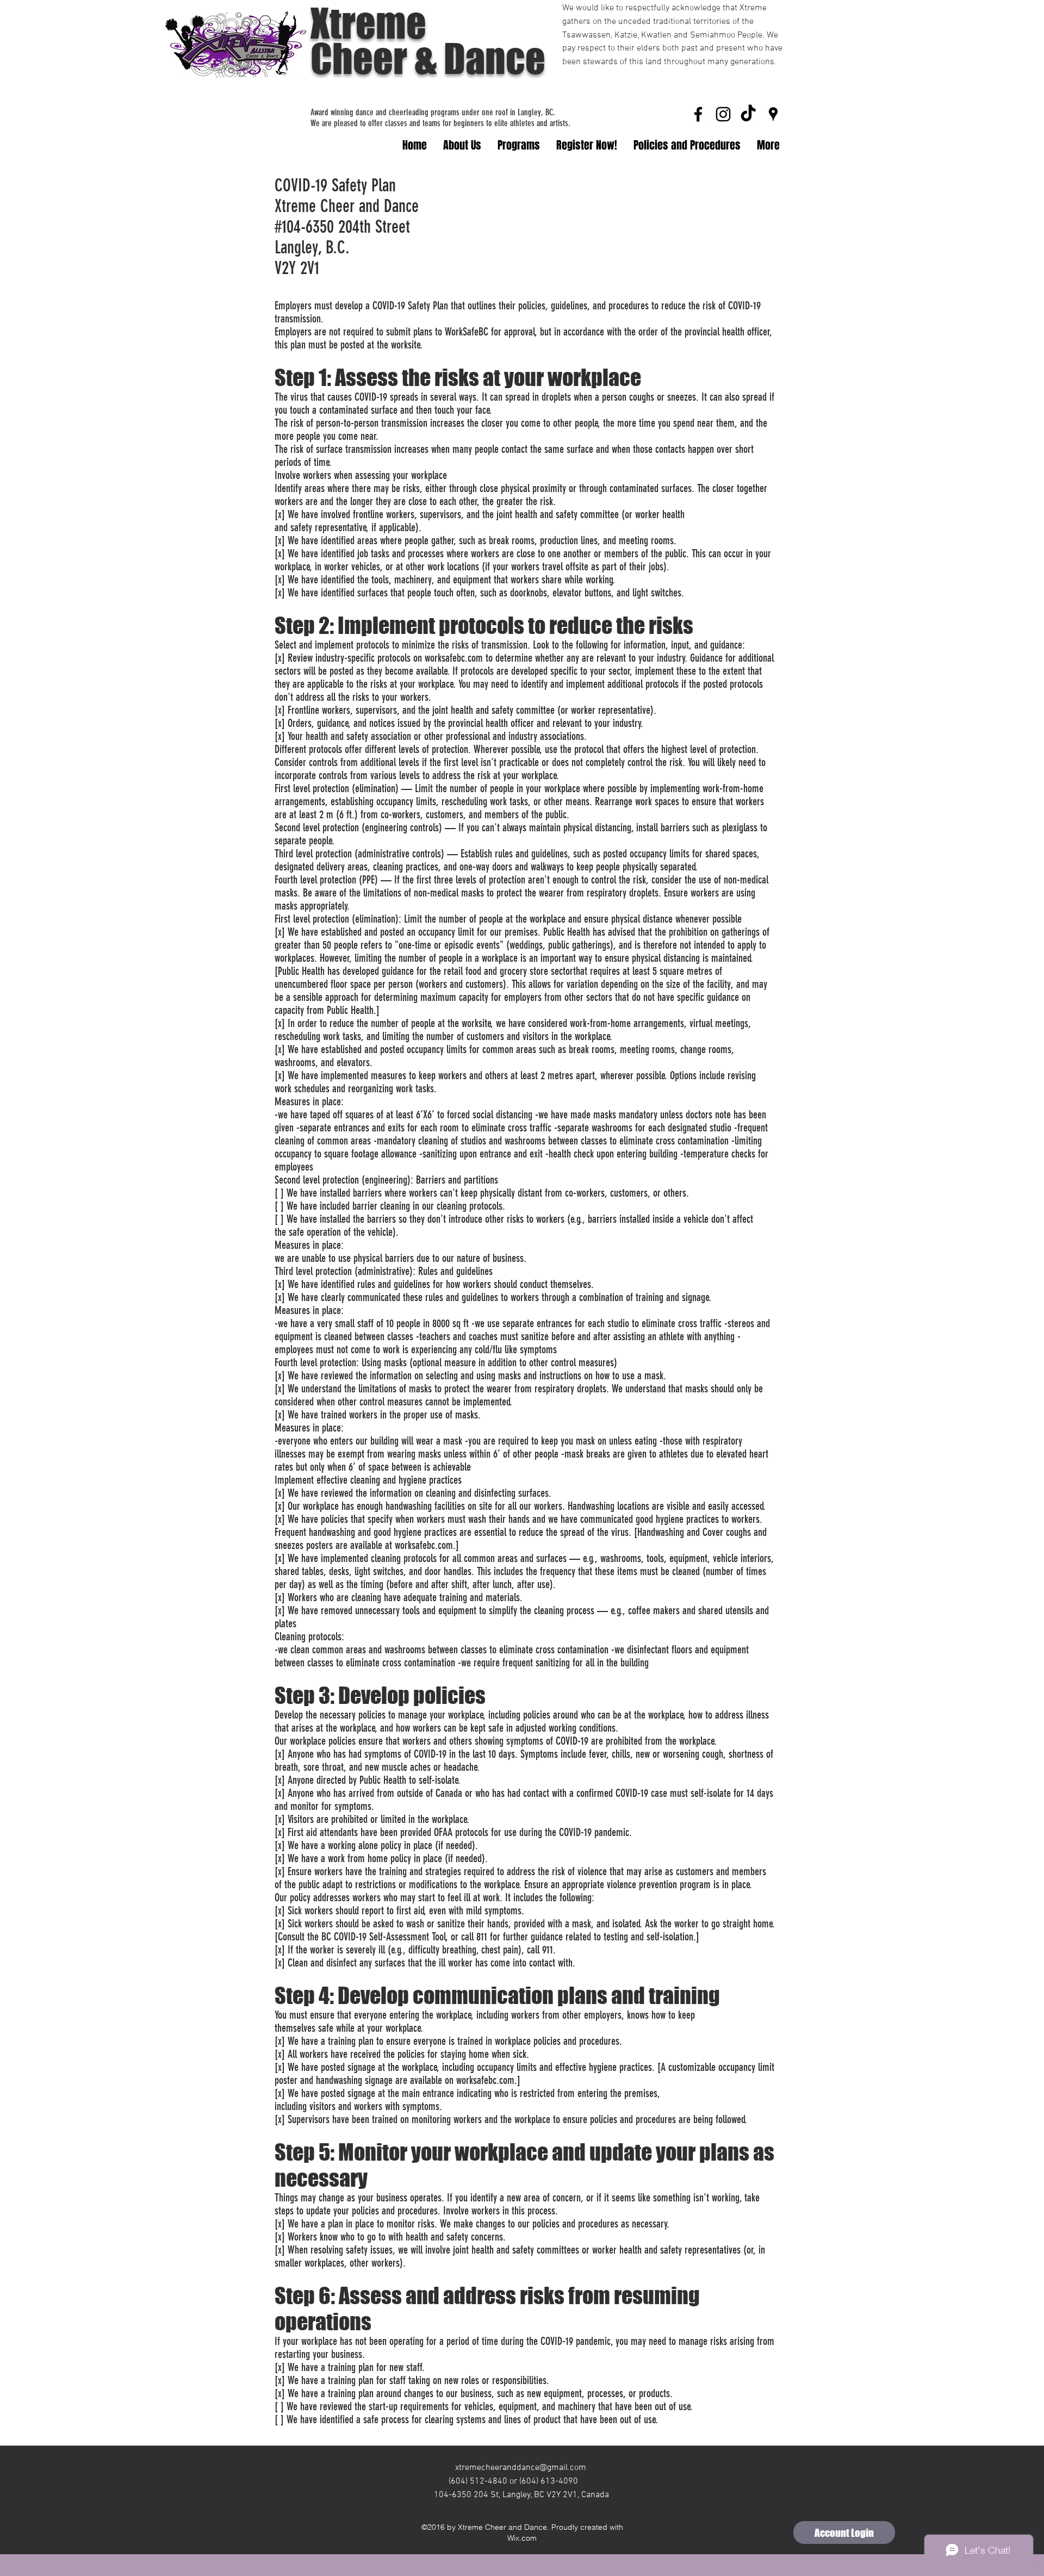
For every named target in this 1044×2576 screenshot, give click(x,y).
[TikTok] (748, 114)
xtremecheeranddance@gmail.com (521, 2468)
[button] (519, 145)
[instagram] (723, 114)
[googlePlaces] (773, 114)
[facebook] (698, 114)
